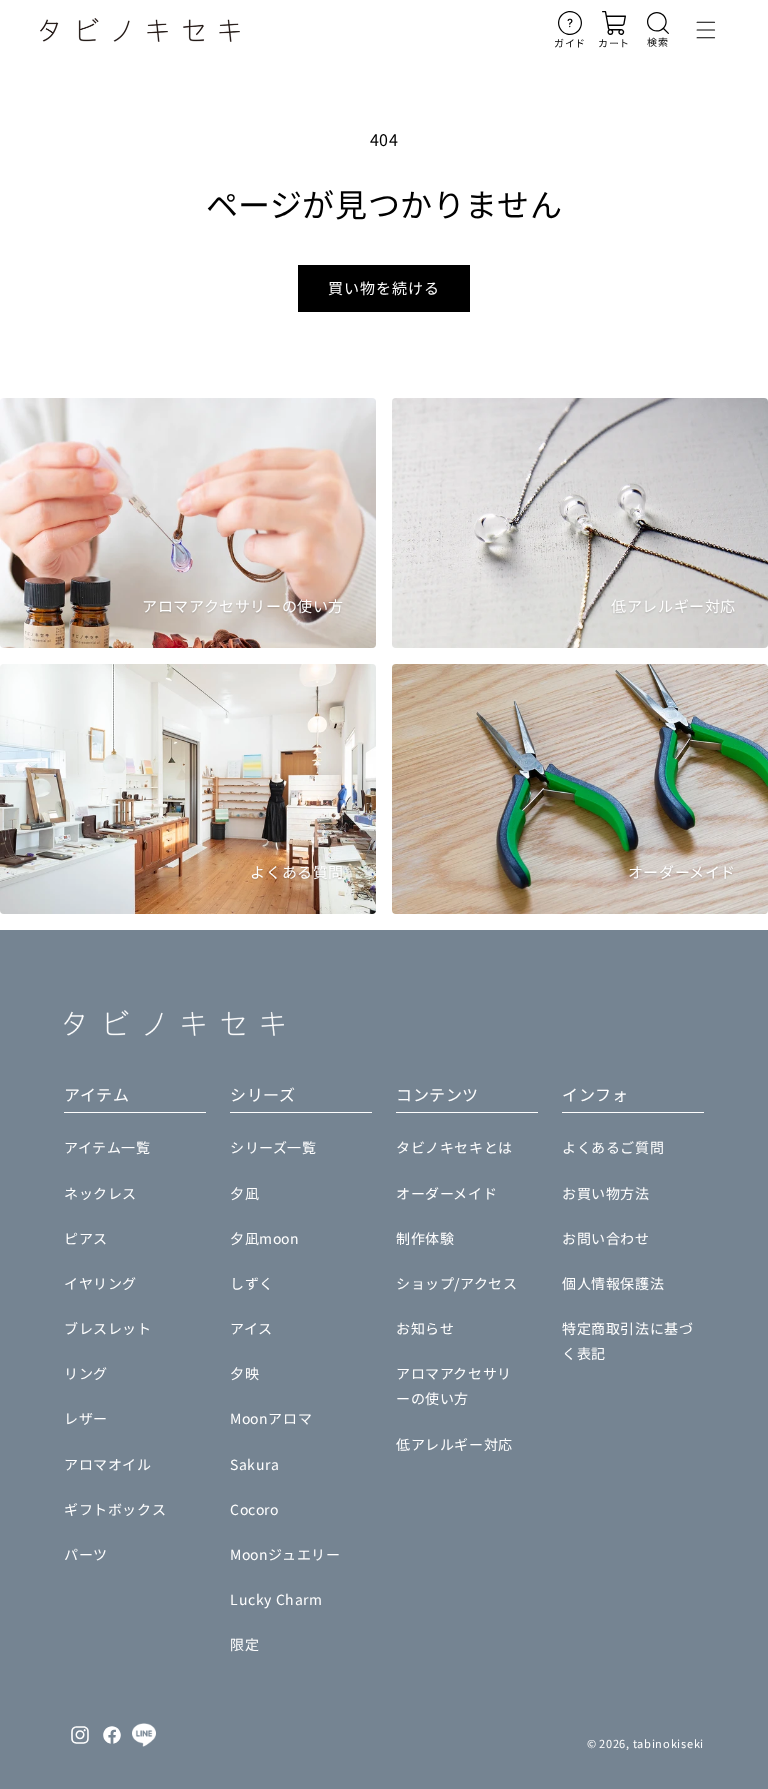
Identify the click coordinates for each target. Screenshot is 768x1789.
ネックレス (100, 1193)
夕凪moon (265, 1238)
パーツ (86, 1554)
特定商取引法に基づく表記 (627, 1340)
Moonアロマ (271, 1418)
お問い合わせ (606, 1238)
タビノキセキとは (454, 1147)
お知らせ (425, 1328)
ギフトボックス (115, 1509)
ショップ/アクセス (456, 1283)
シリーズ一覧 (273, 1147)
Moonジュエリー (285, 1554)
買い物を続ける (384, 287)
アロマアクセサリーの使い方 (454, 1385)
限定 (244, 1644)
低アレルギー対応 (454, 1444)
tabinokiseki (668, 1743)
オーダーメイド (446, 1193)
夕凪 (244, 1193)
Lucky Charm (276, 1599)
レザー (86, 1418)
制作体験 (425, 1238)
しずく (252, 1283)
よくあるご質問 (613, 1147)
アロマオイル (108, 1464)
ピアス (86, 1238)
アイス (251, 1328)
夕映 (244, 1373)
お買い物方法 (606, 1193)
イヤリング (100, 1283)
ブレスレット (108, 1328)
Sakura (255, 1464)
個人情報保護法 (613, 1283)
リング (86, 1373)
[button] (658, 30)
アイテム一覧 (107, 1147)
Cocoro (254, 1509)
